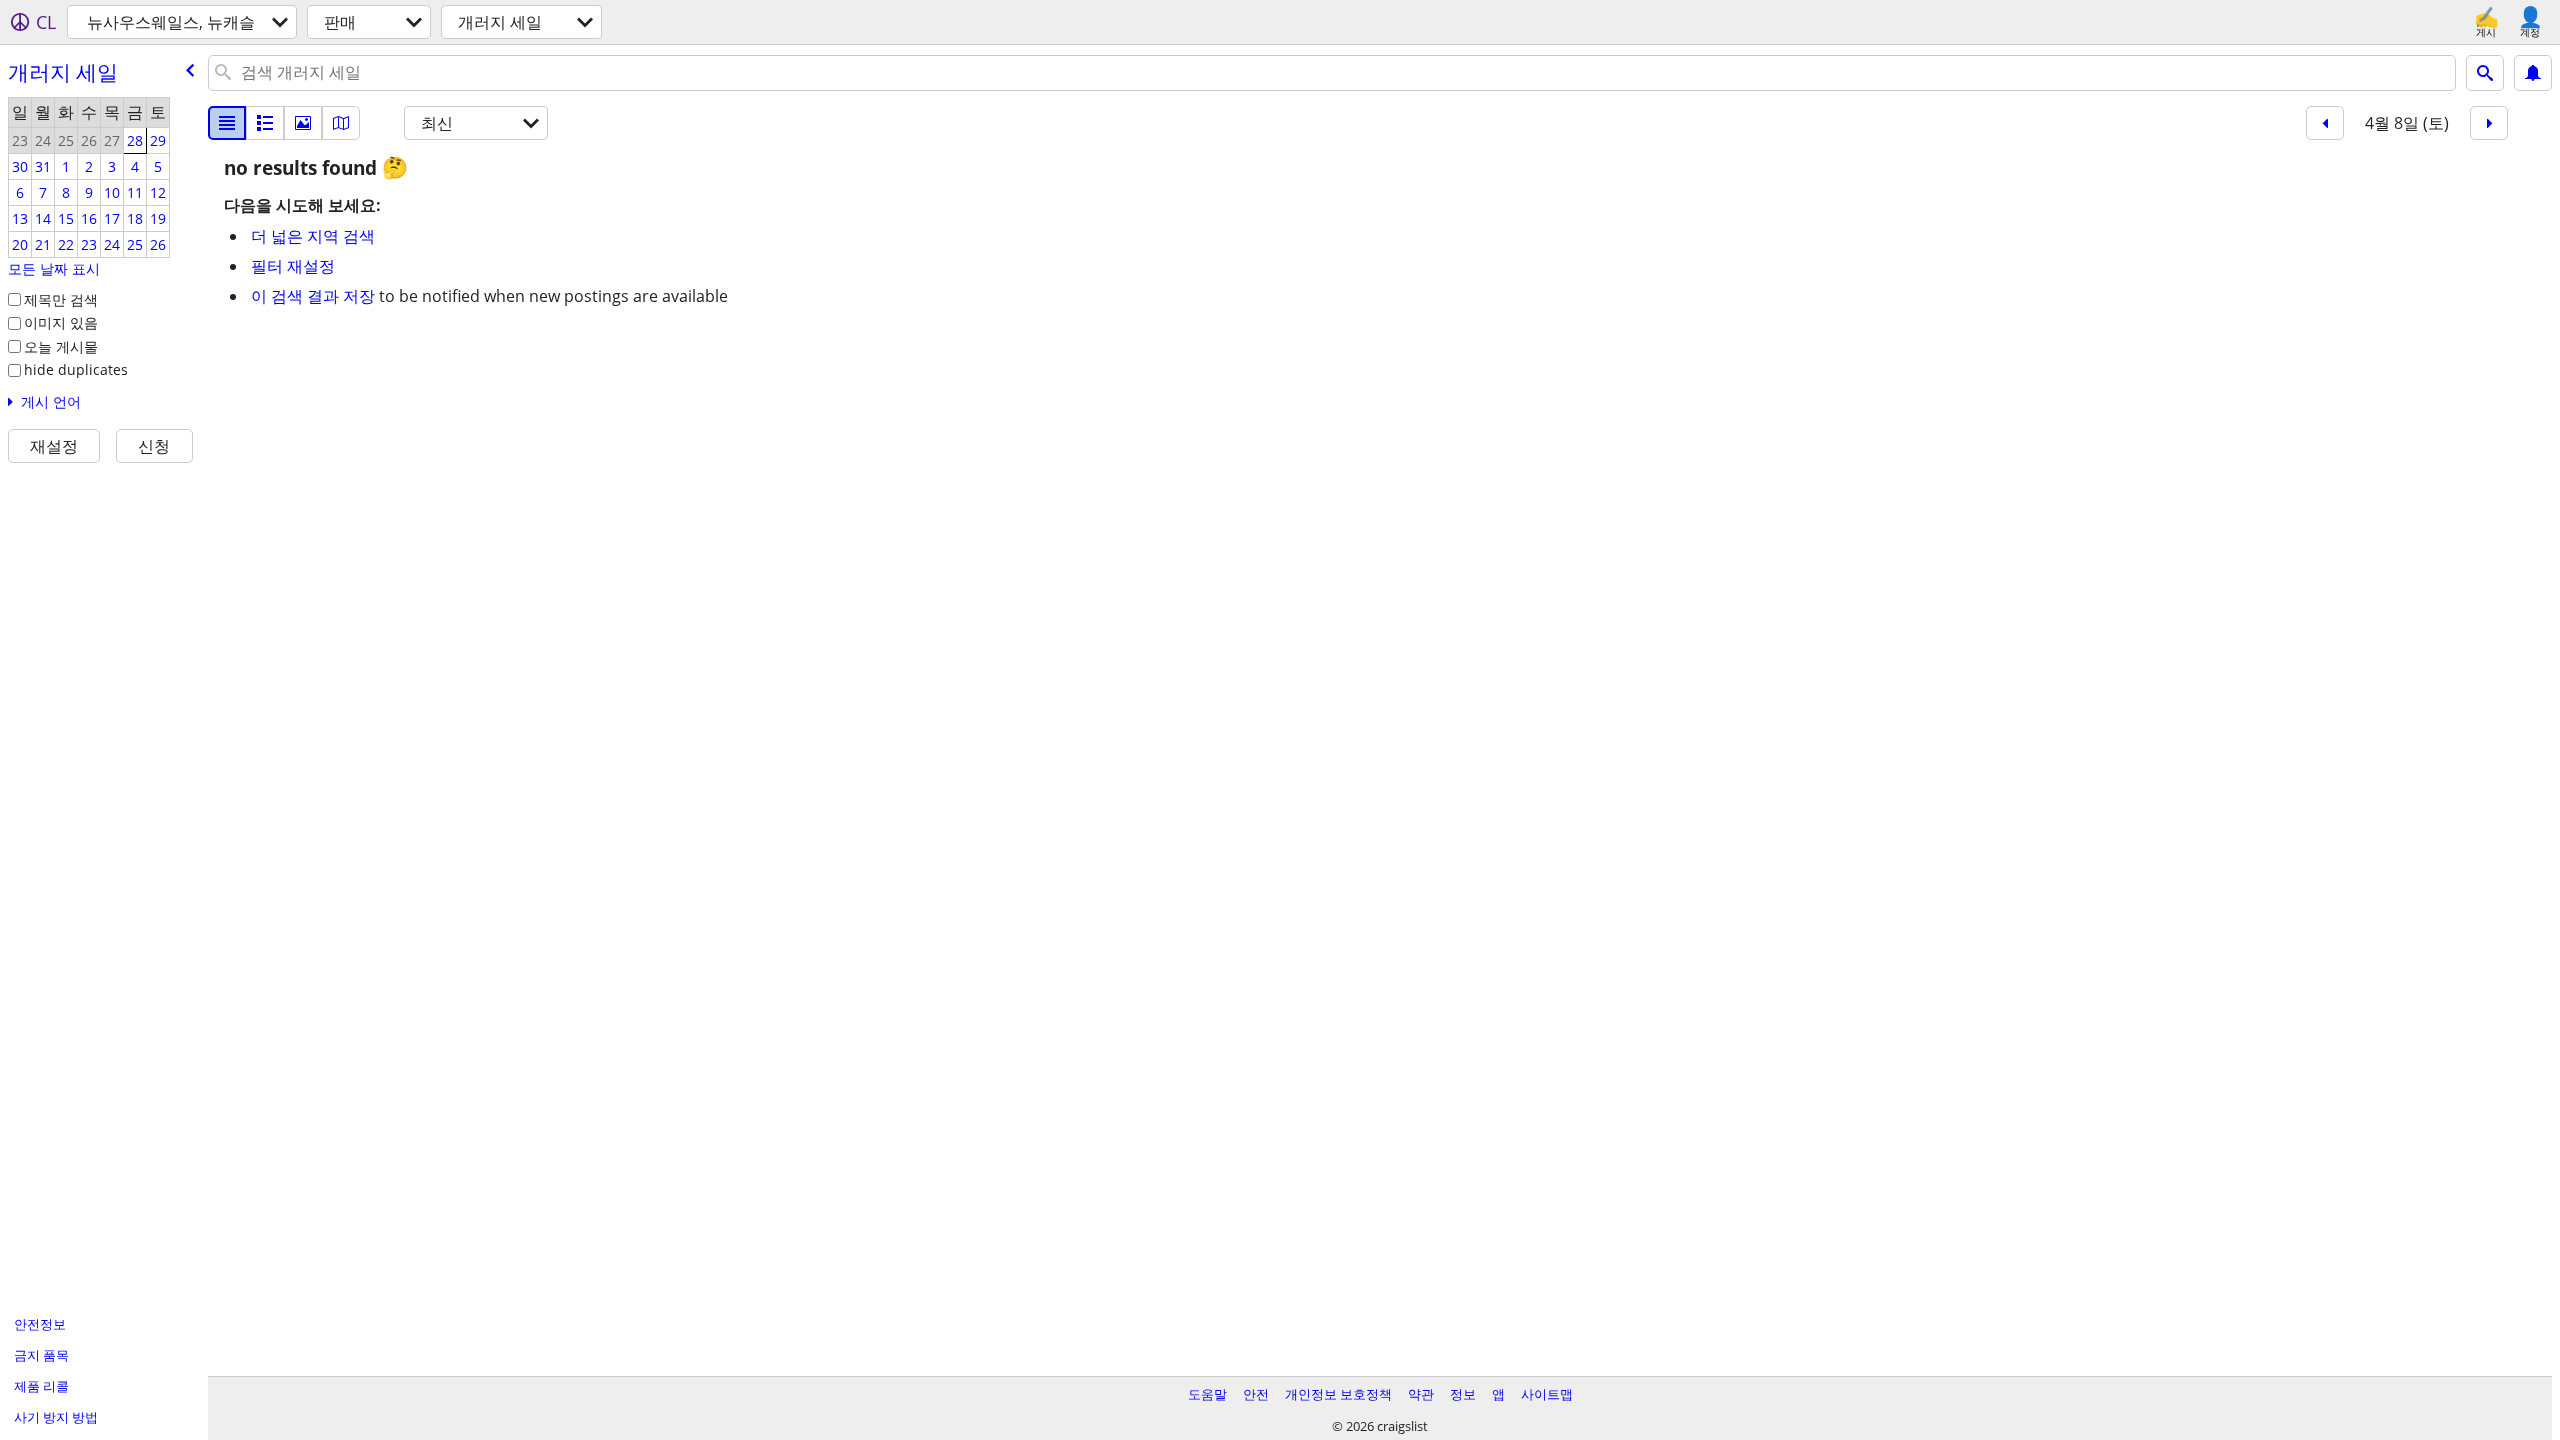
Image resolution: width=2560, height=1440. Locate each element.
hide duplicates (76, 369)
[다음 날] (2489, 123)
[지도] (341, 123)
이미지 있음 (61, 322)
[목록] (227, 123)
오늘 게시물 (61, 346)
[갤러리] (303, 123)
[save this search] (2533, 73)
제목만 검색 (61, 299)
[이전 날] (2325, 123)
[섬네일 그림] (265, 123)
